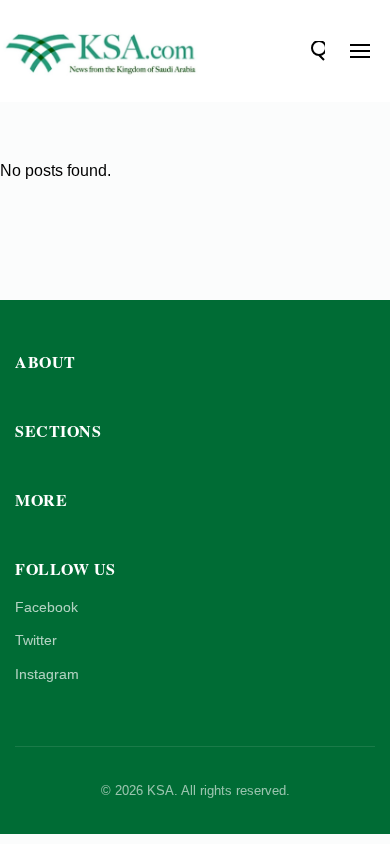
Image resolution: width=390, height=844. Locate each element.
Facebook (46, 607)
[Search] (315, 51)
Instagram (47, 674)
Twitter (36, 640)
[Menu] (360, 51)
